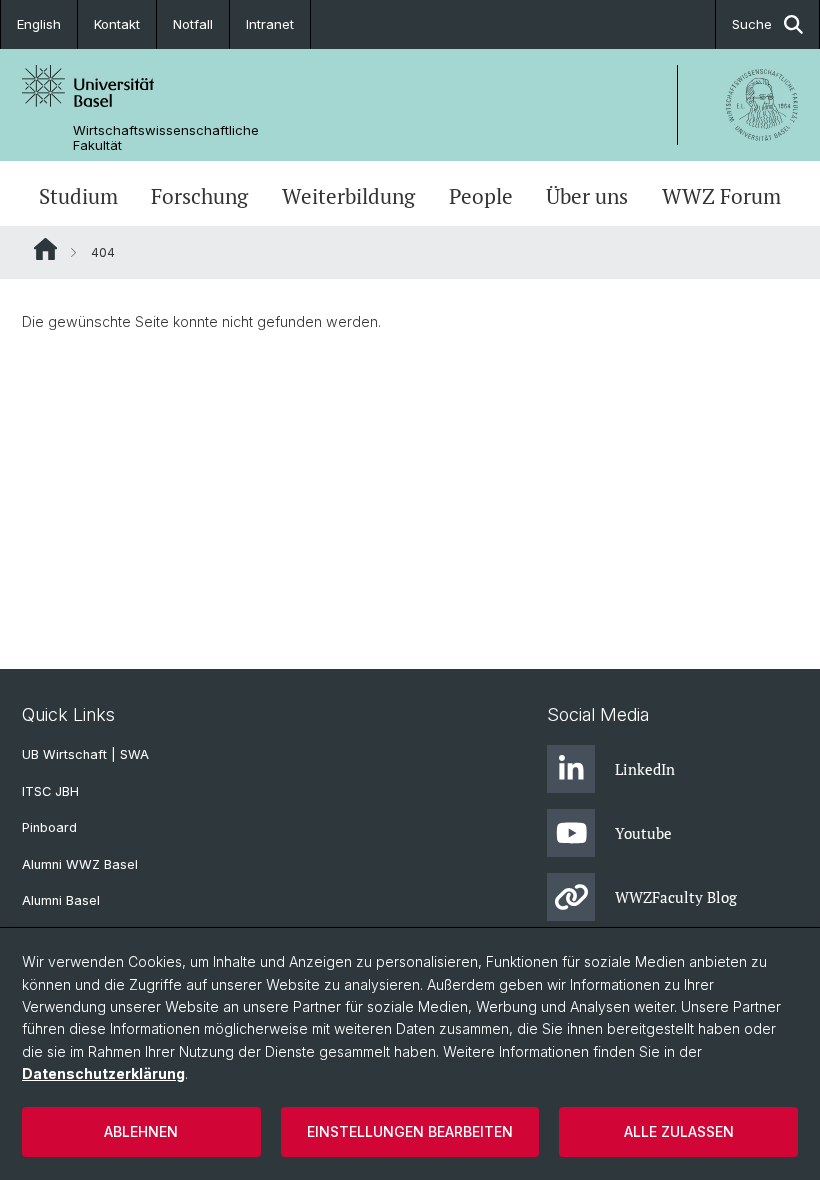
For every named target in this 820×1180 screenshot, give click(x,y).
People (481, 196)
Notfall (193, 24)
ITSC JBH (50, 791)
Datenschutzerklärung (103, 1073)
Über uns (587, 196)
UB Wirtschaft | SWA (85, 754)
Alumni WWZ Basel (80, 864)
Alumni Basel (61, 900)
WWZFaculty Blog (676, 897)
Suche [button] (752, 24)
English (39, 24)
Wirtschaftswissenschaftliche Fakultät (166, 138)
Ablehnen (141, 1131)
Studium (78, 196)
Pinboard (49, 827)
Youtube (643, 833)
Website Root (45, 249)
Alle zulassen (679, 1131)
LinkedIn (645, 769)
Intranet (270, 24)
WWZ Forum (721, 196)
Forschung (199, 196)
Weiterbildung (348, 196)
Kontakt (117, 24)
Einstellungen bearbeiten (410, 1131)
